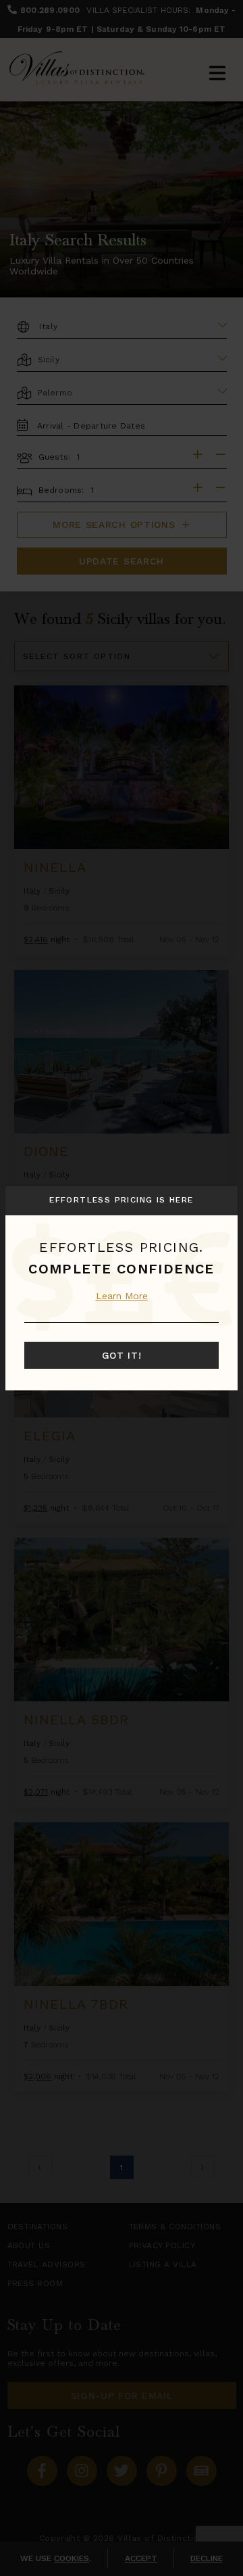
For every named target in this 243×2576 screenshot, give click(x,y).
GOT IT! (122, 1355)
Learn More (122, 1296)
